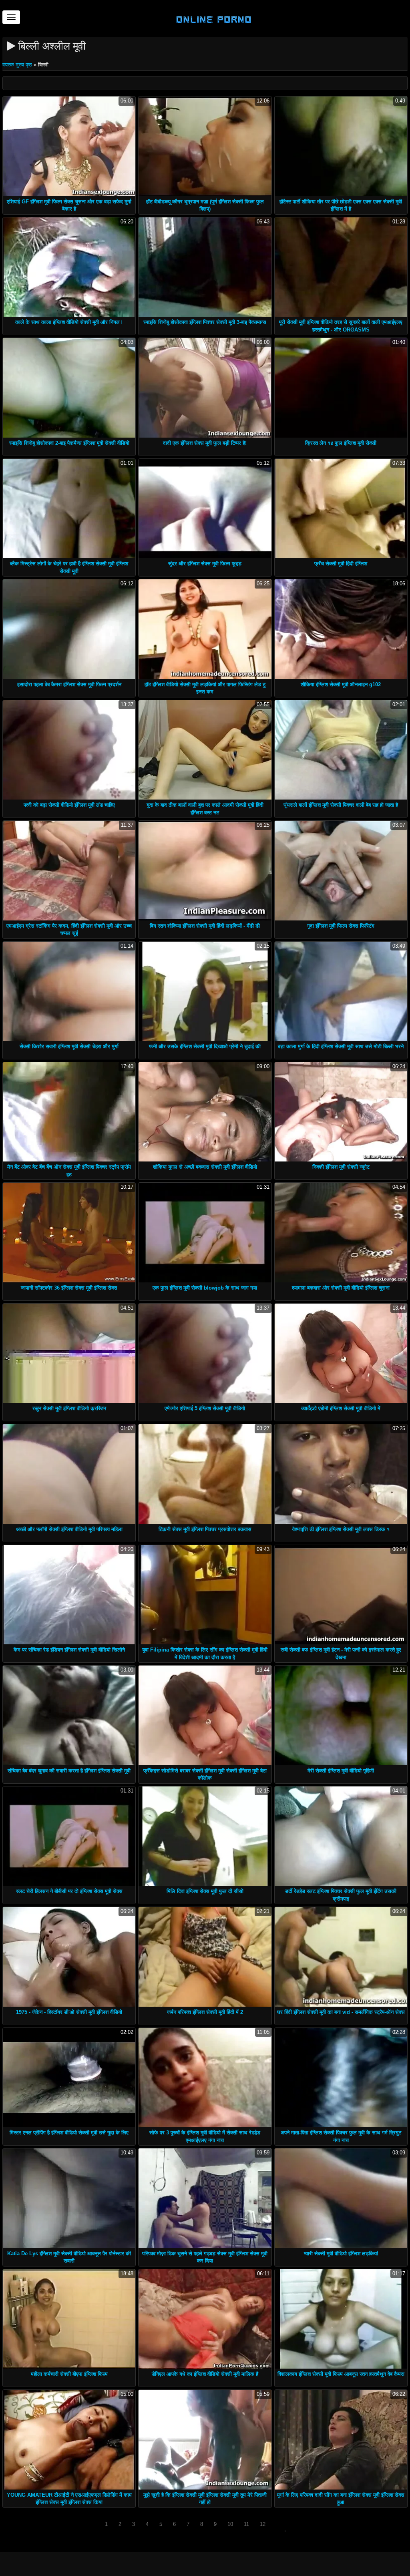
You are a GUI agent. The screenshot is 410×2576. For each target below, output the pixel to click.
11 (246, 2524)
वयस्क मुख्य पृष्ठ (18, 65)
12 (263, 2524)
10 (230, 2524)
